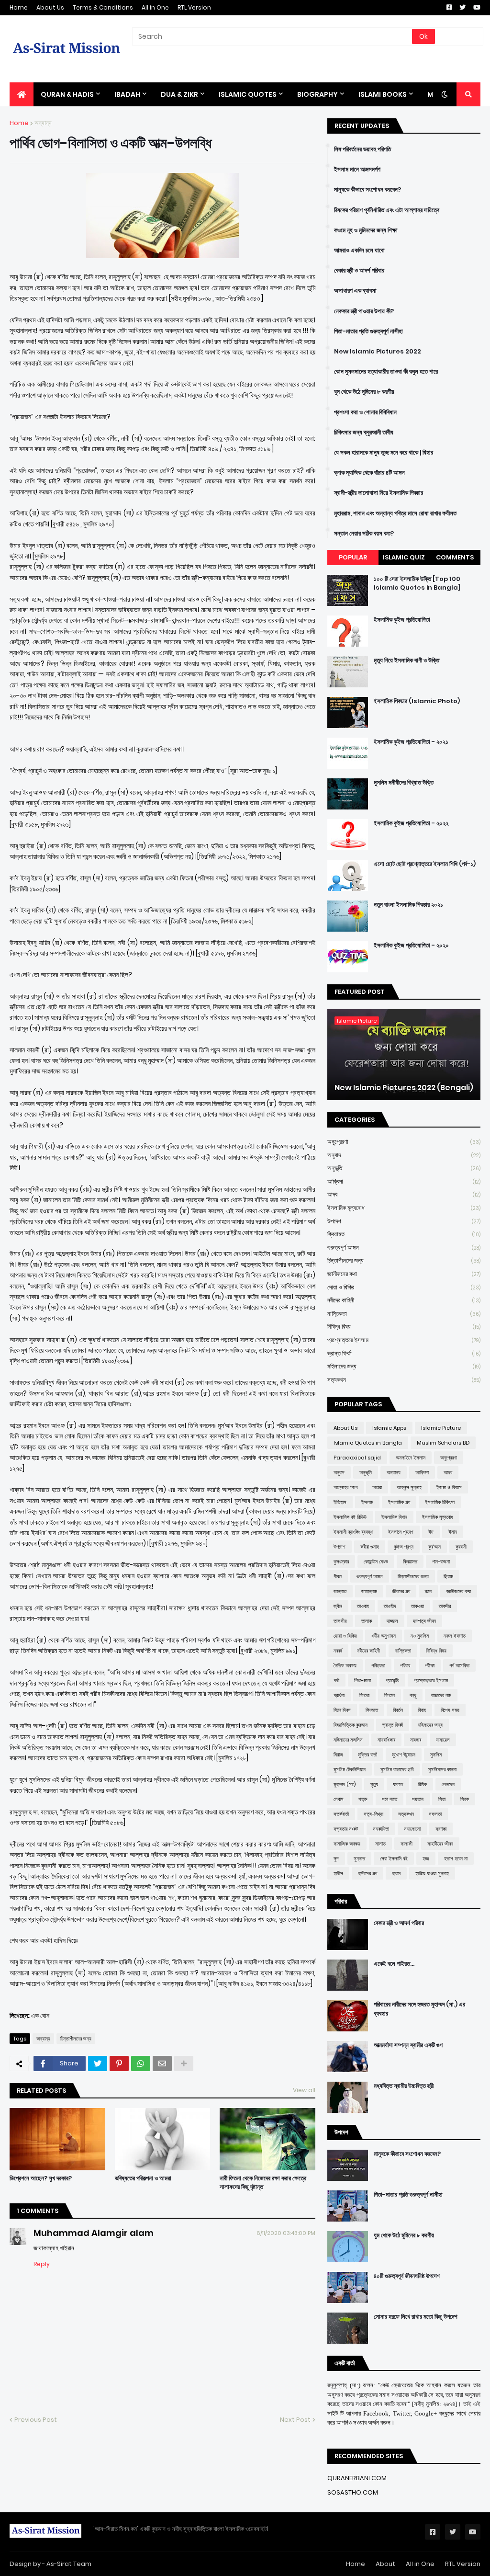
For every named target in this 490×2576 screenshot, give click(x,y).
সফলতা (435, 1814)
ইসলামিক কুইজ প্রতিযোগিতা (402, 620)
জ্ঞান (428, 1591)
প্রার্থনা (339, 1695)
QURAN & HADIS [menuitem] (67, 94)
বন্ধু (413, 1695)
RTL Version (194, 7)
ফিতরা (364, 1695)
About (385, 2564)
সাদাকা (441, 1829)
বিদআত (372, 1710)
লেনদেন (448, 1784)
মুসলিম (436, 1755)
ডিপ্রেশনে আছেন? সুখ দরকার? (41, 2178)
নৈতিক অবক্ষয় (345, 1665)
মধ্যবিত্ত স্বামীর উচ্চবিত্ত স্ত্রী (404, 2086)
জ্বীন (338, 1606)
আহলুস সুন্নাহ (409, 1487)
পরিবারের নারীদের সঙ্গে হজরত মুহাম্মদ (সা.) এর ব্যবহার (419, 2009)
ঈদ (431, 1532)
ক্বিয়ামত (404, 1234)
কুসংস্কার (341, 1562)
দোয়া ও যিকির (404, 1287)
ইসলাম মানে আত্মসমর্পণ (357, 170)
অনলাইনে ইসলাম (411, 1458)
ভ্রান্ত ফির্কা (404, 1353)
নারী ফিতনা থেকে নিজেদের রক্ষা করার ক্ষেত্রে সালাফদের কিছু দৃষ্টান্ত (263, 2183)
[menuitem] (22, 94)
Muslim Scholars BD (443, 1443)
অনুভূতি (404, 1168)
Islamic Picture (441, 1428)
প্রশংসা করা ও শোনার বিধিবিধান (365, 412)
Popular (353, 557)
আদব (404, 1194)
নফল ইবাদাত (455, 1636)
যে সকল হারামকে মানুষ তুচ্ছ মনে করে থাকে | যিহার (384, 453)
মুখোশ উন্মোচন (404, 1755)
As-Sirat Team (69, 2564)
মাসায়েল (443, 1740)
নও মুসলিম (420, 1636)
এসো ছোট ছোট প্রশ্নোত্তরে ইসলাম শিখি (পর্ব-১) (425, 864)
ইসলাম (367, 1502)
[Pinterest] (119, 2063)
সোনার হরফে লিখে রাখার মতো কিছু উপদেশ (416, 2317)
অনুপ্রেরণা (404, 1142)
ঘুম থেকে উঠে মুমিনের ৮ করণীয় (364, 392)
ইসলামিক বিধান (394, 1517)
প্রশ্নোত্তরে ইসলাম (404, 1340)
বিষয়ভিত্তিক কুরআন (351, 1725)
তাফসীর (340, 1621)
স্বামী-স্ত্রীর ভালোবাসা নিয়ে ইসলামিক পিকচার (379, 493)
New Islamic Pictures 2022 (378, 352)
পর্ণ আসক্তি (459, 1665)
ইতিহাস (340, 1502)
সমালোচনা (412, 1829)
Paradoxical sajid (357, 1458)
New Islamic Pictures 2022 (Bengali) (404, 1088)
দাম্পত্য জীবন (424, 1621)
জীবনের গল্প (401, 1591)
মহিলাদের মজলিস (348, 1740)
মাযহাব (416, 1740)
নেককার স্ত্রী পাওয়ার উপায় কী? (364, 311)
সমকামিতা (381, 1829)
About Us (50, 7)
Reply (42, 2264)
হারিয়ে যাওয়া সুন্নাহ (432, 1873)
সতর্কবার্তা (341, 1814)
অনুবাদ (404, 1155)
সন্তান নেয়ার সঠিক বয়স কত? (364, 534)
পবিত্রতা (378, 1665)
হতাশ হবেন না (456, 1858)
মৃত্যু (374, 1784)
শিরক (465, 1799)
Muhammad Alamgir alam (94, 2233)
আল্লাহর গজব (345, 1487)
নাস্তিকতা (404, 1314)
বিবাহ (422, 1710)
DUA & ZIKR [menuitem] (179, 94)
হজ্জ (426, 1858)
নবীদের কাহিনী (404, 1300)
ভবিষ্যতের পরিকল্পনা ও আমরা (143, 2178)
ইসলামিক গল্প (399, 1502)
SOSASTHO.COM (353, 2492)
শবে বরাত (390, 1799)
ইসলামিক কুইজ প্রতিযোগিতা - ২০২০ (411, 946)
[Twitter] (98, 2063)
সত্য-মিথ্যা (373, 1814)
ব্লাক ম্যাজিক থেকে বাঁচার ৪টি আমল (369, 473)
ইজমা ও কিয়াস (449, 1487)
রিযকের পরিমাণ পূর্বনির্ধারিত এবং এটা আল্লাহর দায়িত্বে (387, 210)
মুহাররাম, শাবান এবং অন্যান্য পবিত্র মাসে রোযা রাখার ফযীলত (395, 513)
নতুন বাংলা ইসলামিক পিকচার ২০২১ (408, 905)
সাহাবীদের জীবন (440, 1844)
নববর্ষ (338, 1651)
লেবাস (339, 1799)
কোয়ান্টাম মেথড (376, 1562)
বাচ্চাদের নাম (441, 1695)
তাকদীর (445, 1606)
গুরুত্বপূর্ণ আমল (404, 1248)
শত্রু (363, 1799)
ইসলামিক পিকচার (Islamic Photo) (417, 701)
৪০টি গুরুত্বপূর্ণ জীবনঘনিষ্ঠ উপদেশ (407, 2276)
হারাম (396, 1873)
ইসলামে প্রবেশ (401, 1532)
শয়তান (418, 1799)
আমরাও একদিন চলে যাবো (359, 251)
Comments (455, 557)
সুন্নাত (359, 1858)
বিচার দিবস (342, 1710)
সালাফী (406, 1844)
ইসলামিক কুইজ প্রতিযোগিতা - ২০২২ (411, 823)
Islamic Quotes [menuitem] (248, 94)
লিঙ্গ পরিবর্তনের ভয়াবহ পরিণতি (362, 149)
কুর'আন (434, 1547)
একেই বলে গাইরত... (394, 1964)
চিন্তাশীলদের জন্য (76, 2039)
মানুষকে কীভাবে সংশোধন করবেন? (367, 190)
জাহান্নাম (369, 1591)
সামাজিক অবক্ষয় (347, 1844)
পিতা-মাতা (362, 1680)
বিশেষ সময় (450, 1710)
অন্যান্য (43, 123)
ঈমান (453, 1532)
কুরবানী (461, 1547)
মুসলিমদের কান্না (442, 1769)
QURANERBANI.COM (357, 2478)
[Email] (162, 2063)
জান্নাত (340, 1591)
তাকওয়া (418, 1606)
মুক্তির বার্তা (367, 1755)
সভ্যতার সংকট (346, 1829)
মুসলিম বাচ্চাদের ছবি (397, 1769)
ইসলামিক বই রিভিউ (350, 1517)
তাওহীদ (390, 1606)
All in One (155, 7)
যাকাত (398, 1784)
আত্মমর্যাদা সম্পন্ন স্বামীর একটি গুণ (408, 2045)
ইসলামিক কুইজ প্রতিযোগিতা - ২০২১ (411, 742)
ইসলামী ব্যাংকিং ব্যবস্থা (353, 1532)
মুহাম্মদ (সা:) (345, 1784)
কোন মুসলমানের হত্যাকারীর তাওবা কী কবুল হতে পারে (386, 372)
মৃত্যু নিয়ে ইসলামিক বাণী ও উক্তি (406, 661)
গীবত (338, 1576)
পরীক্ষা (430, 1665)
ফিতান (390, 1695)
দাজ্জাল (392, 1621)
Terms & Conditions (103, 7)
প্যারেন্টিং (392, 1680)
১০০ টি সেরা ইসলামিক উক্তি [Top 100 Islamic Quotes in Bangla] (417, 583)
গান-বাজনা (441, 1562)
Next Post (295, 2420)
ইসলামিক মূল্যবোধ (404, 1208)
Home (19, 7)
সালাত (380, 1844)
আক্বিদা (404, 1181)
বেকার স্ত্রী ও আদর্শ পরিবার (359, 271)
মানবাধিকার (386, 1740)
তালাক (367, 1621)
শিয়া (442, 1799)
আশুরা (377, 1487)
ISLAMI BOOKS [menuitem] (383, 94)
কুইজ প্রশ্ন (404, 1547)
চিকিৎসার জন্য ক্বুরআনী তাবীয (364, 433)
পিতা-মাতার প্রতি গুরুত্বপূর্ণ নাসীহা (368, 331)
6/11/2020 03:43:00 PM (286, 2233)
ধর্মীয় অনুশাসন (384, 1636)
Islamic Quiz (404, 557)
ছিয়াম (448, 1576)
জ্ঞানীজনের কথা (404, 1274)
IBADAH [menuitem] (127, 94)
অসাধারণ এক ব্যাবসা (355, 291)
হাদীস (338, 1873)
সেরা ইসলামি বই (394, 1858)
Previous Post (36, 2420)
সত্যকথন (404, 1380)
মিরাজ (338, 1755)
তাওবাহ (363, 1606)
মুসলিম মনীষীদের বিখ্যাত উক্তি (404, 783)
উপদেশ (404, 1221)
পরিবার (405, 1665)
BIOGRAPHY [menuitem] (317, 94)
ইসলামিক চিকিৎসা (440, 1502)
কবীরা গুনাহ (370, 1547)
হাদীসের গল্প (367, 1873)
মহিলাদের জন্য (404, 1366)
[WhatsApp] (141, 2063)
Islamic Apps (389, 1428)
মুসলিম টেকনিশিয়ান (350, 1769)
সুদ (336, 1858)
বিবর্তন (398, 1710)
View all (304, 2090)
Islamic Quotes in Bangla (368, 1443)
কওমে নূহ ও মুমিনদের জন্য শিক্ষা (366, 230)
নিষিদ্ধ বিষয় (404, 1327)
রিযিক (422, 1784)
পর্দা (336, 1680)
